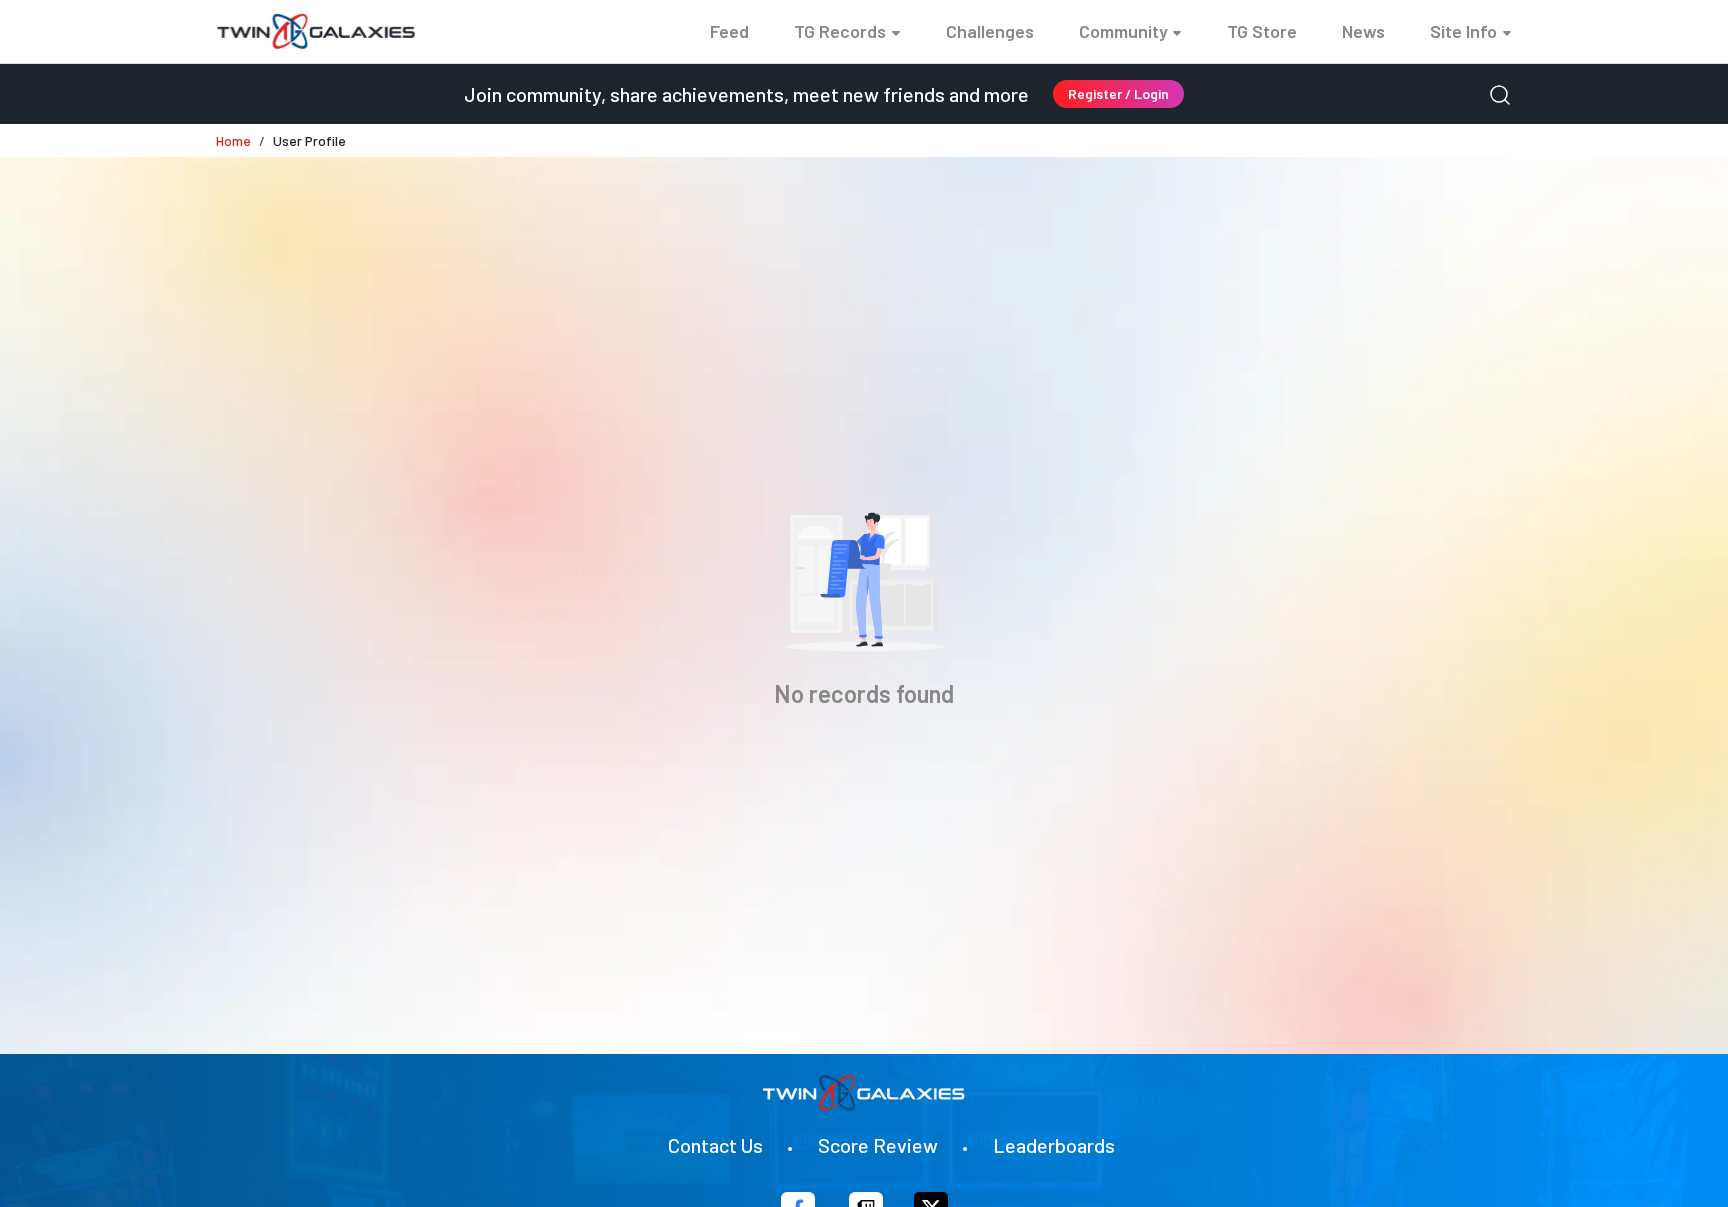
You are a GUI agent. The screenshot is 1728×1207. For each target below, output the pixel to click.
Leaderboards (1054, 1145)
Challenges (990, 31)
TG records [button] (840, 31)
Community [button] (1123, 31)
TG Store (1262, 31)
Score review (878, 1145)
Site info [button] (1463, 31)
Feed (729, 31)
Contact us (715, 1145)
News (1363, 31)
